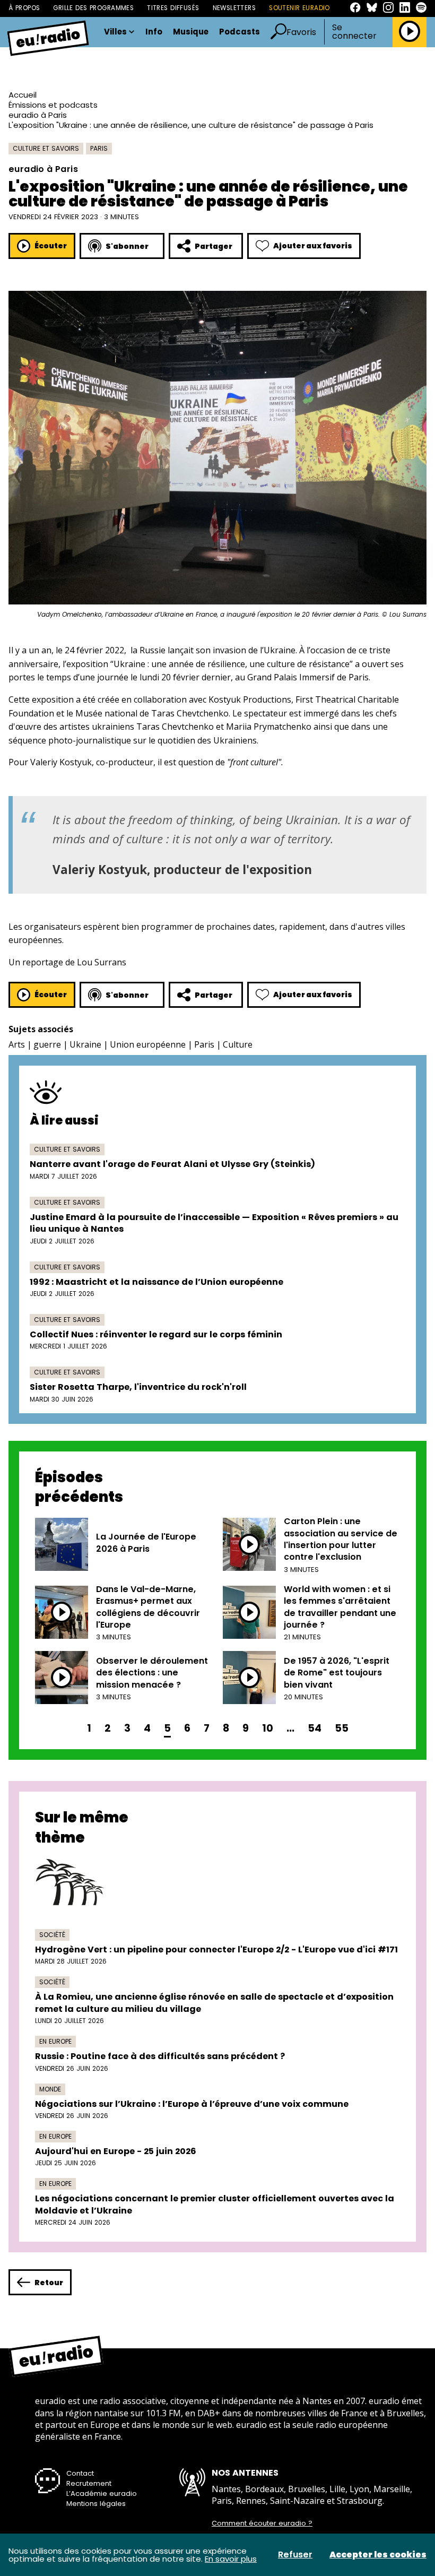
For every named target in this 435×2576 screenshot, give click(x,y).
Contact (80, 2473)
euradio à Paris (38, 115)
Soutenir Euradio (299, 8)
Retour (49, 2283)
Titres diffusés (173, 8)
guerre (47, 1044)
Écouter (51, 246)
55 (342, 1728)
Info (154, 32)
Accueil (23, 95)
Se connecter (354, 32)
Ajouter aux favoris (313, 246)
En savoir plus (231, 2559)
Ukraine (85, 1044)
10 (268, 1728)
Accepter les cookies (378, 2555)
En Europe (55, 2041)
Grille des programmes (93, 8)
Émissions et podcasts (53, 105)
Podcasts (240, 32)
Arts (17, 1044)
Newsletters (234, 8)
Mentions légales (96, 2504)
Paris (99, 148)
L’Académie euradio (102, 2493)
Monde (50, 2089)
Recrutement (89, 2483)
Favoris (301, 32)
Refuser (295, 2555)
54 (315, 1728)
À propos (24, 8)
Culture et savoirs (46, 148)
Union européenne (148, 1044)
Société (52, 1935)
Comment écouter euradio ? (262, 2523)
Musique (191, 32)
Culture (238, 1044)
